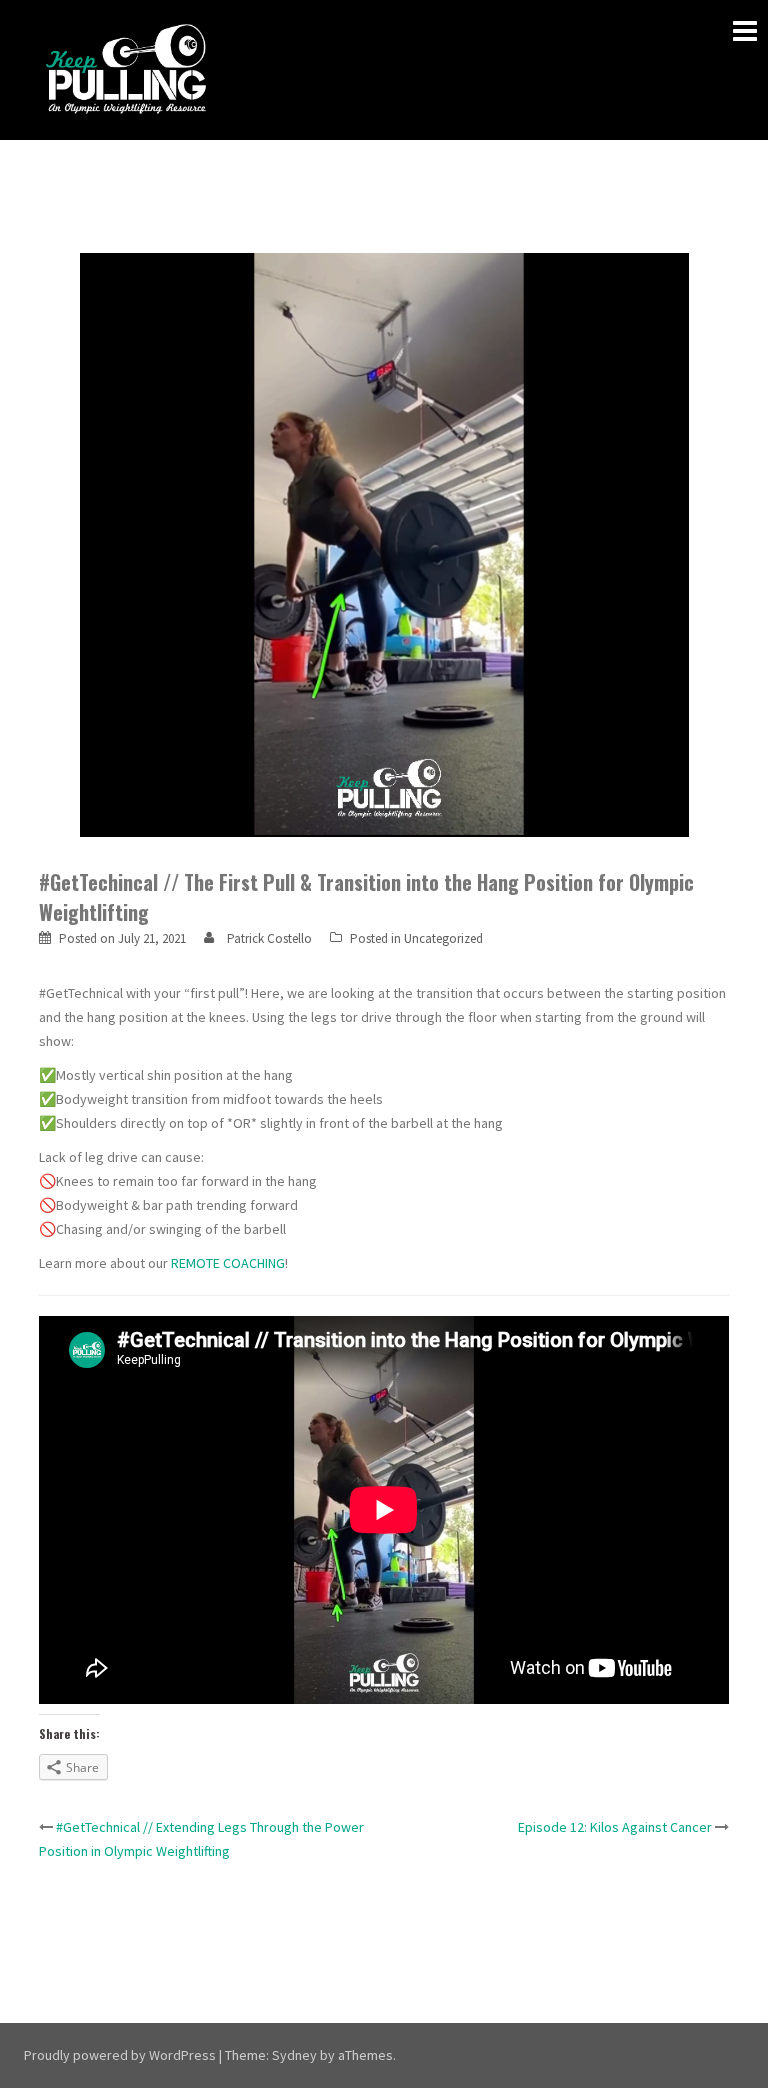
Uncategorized (443, 938)
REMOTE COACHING (228, 1263)
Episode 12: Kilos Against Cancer (615, 1827)
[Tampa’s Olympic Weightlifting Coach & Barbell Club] (126, 68)
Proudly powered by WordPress (120, 2055)
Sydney (294, 2055)
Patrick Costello (269, 938)
